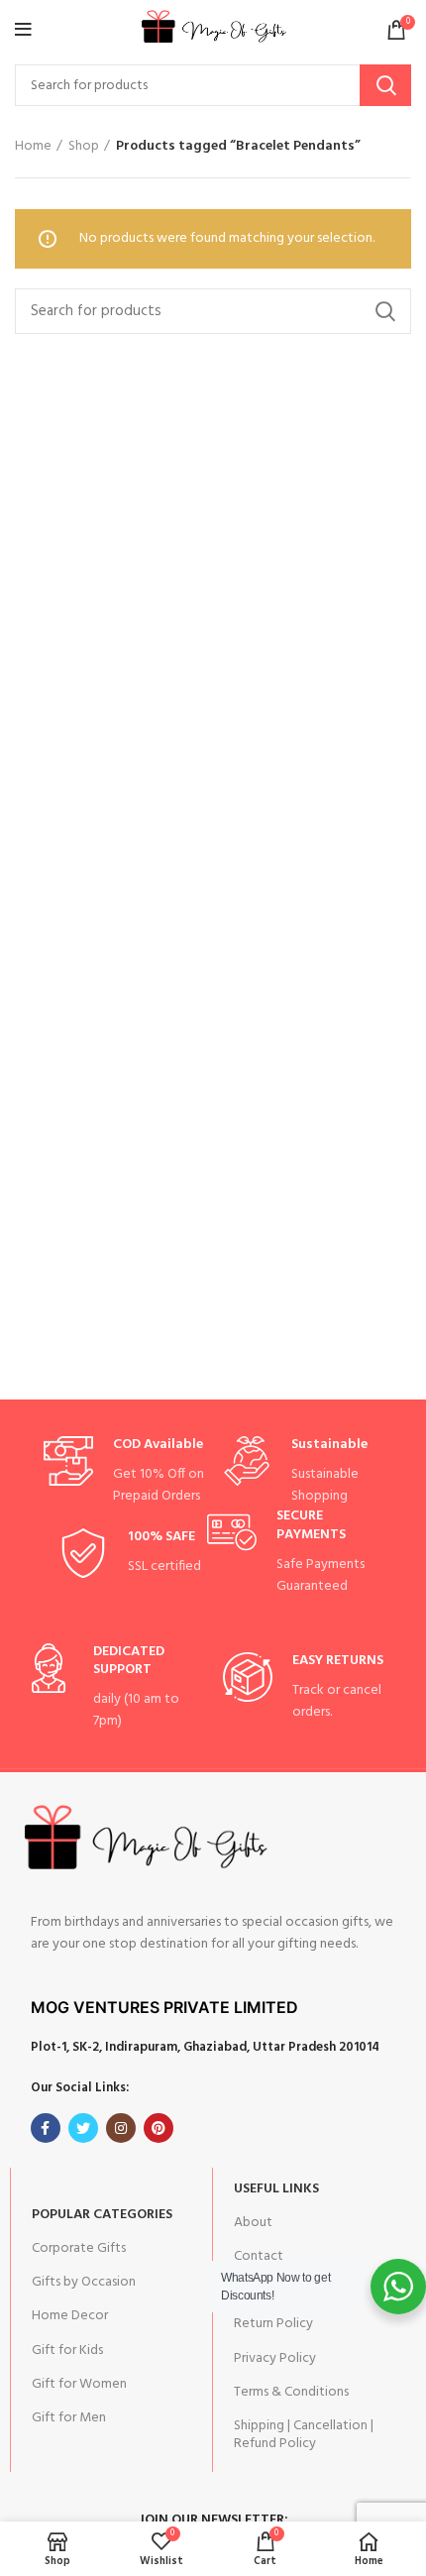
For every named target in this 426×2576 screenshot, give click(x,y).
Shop (84, 147)
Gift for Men (69, 2418)
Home (33, 147)
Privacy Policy (275, 2358)
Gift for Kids (67, 2351)
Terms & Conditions (291, 2392)
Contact (259, 2256)
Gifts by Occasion (84, 2282)
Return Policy (273, 2324)
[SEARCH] (385, 85)
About (253, 2223)
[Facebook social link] (46, 2128)
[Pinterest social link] (159, 2128)
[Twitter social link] (83, 2128)
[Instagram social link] (121, 2128)
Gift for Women (79, 2384)
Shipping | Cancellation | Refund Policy (304, 2435)
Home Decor (70, 2316)
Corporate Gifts (79, 2248)
